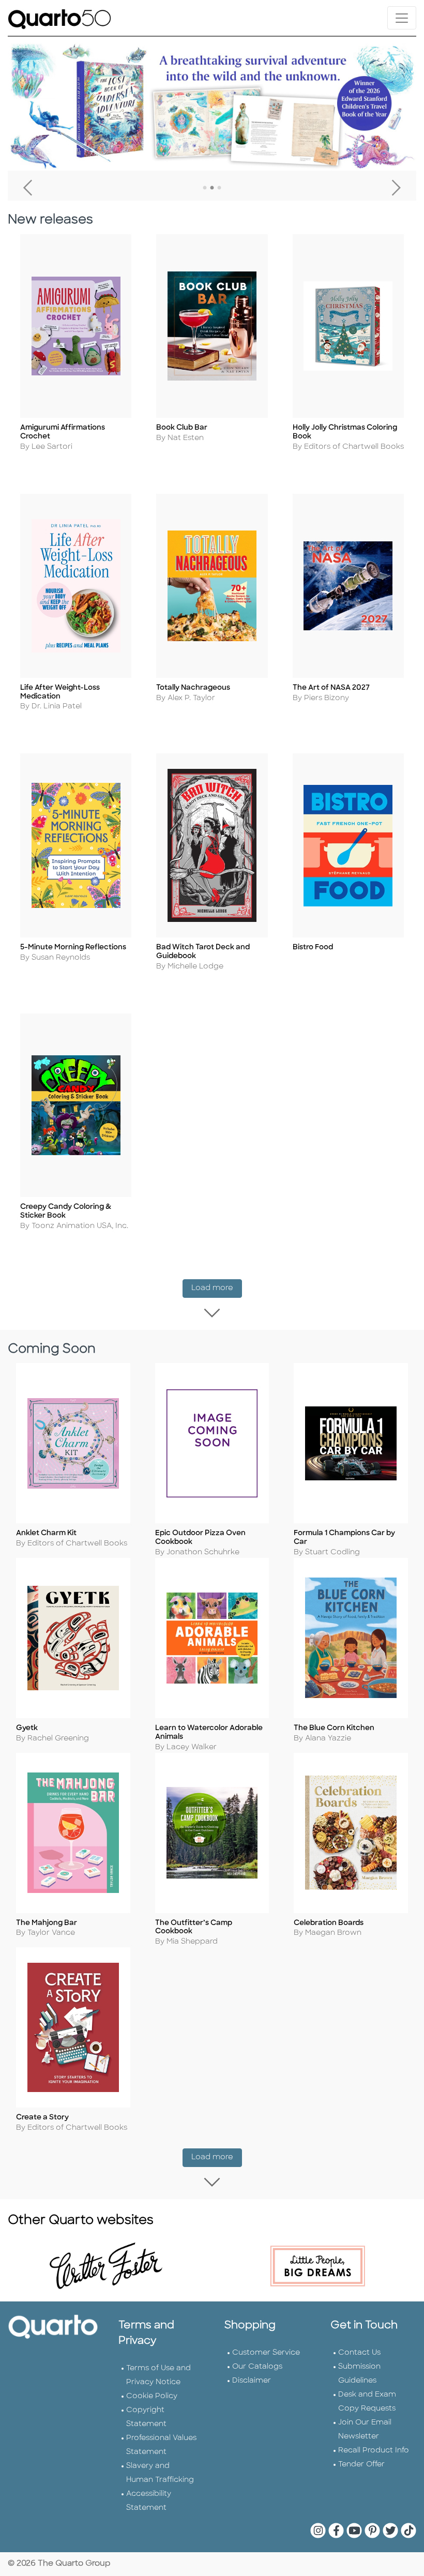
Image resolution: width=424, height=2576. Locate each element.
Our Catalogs (257, 2367)
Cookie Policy (152, 2396)
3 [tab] (219, 188)
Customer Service (266, 2353)
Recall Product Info (374, 2451)
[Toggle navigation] (402, 18)
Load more (217, 1288)
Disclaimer (252, 2381)
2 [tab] (212, 188)
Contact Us (359, 2353)
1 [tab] (205, 188)
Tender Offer (361, 2465)
